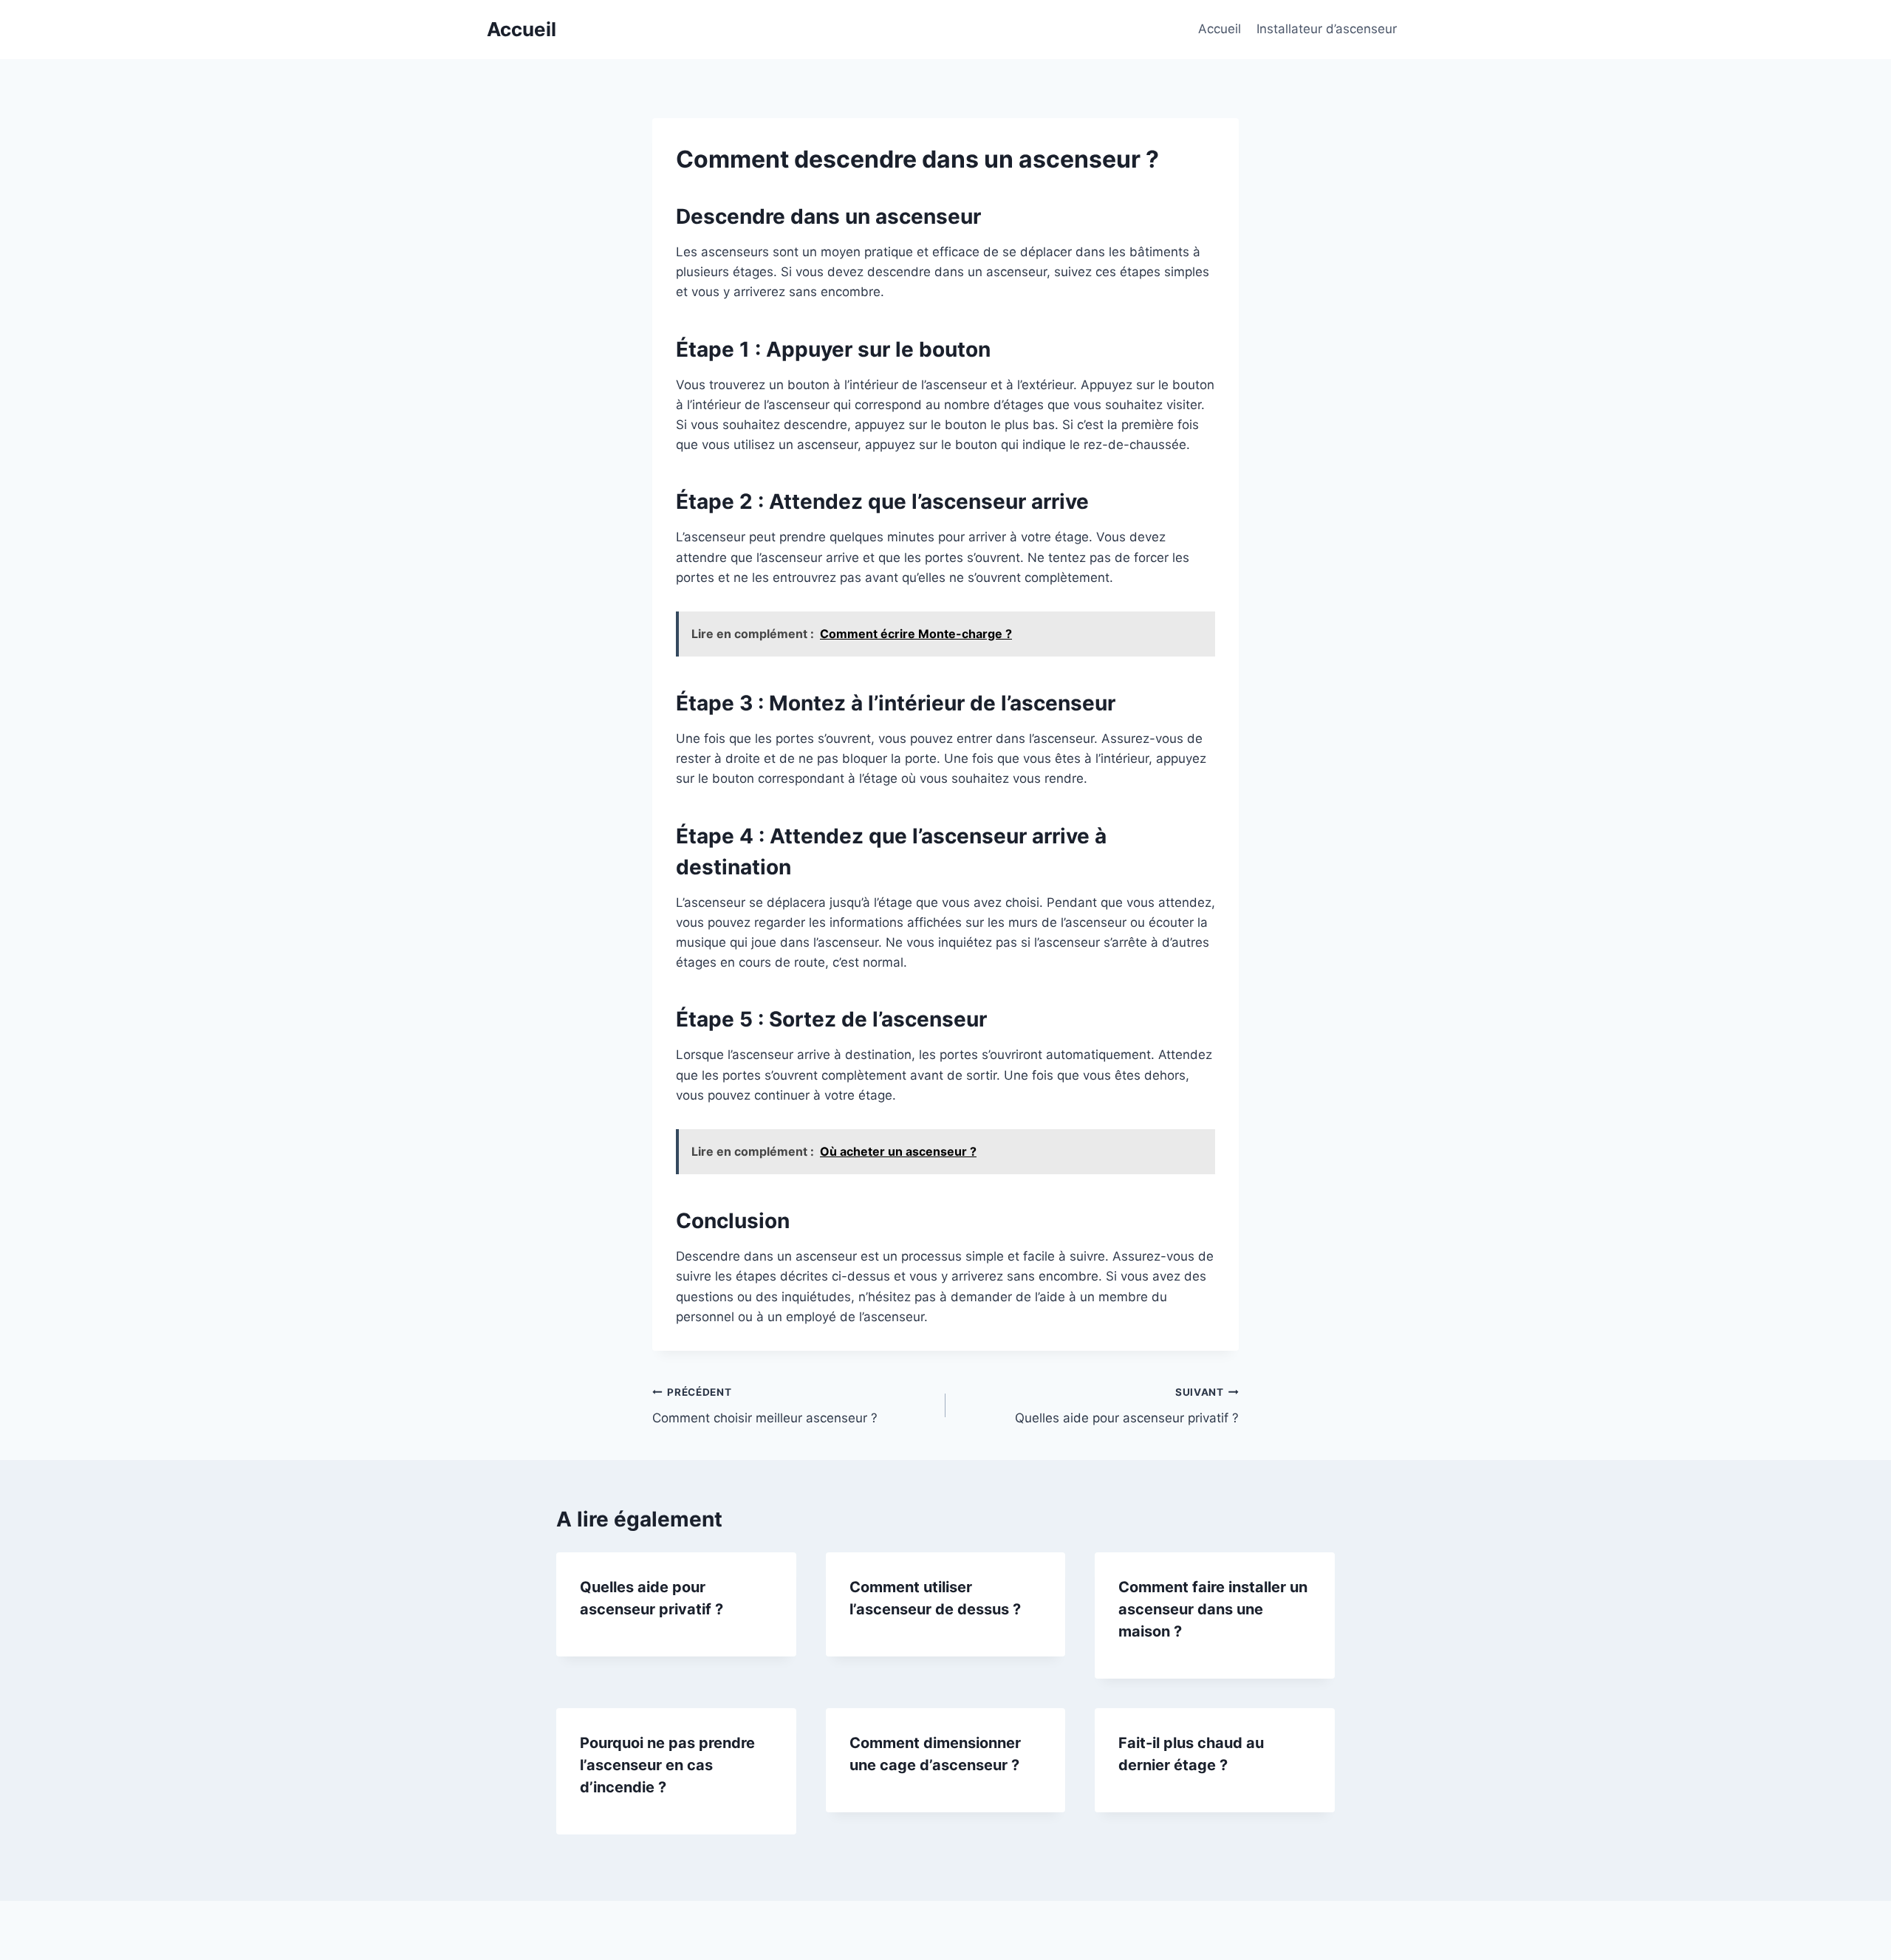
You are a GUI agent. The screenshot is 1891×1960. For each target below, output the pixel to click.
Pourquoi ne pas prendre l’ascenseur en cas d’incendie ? (667, 1765)
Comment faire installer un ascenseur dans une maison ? (1213, 1609)
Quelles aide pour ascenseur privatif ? (1127, 1406)
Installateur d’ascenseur (1327, 29)
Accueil (1220, 29)
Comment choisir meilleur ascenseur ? (765, 1406)
